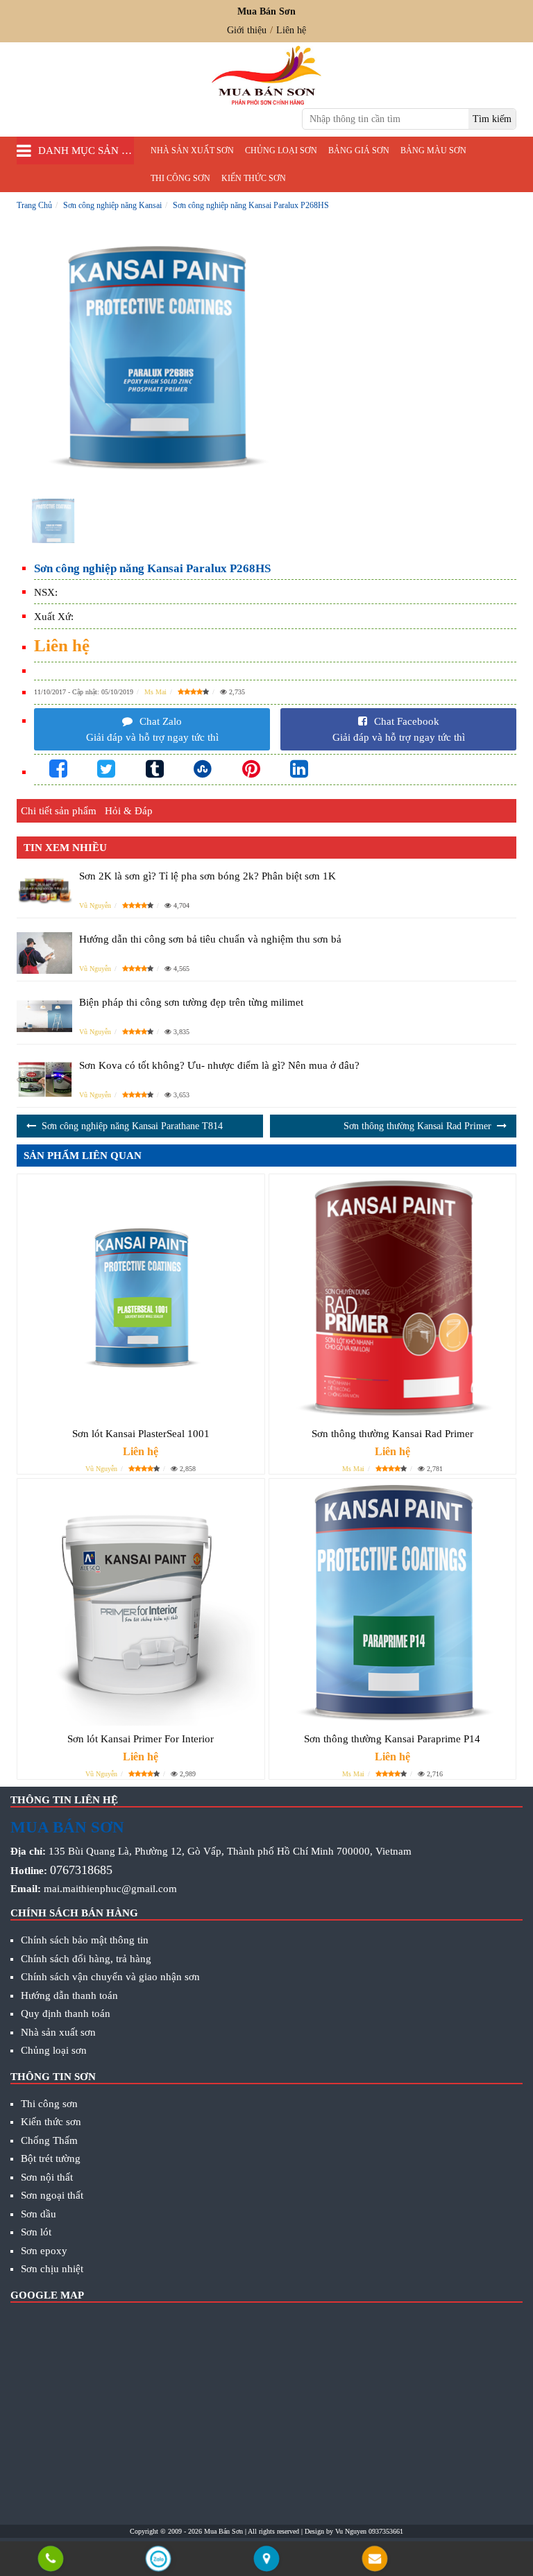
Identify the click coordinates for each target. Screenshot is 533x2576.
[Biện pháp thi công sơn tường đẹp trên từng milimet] (44, 1017)
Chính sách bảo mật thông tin (85, 1940)
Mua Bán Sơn (223, 2531)
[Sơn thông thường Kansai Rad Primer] (393, 1298)
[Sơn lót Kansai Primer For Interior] (141, 1602)
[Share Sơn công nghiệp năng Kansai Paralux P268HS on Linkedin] (299, 770)
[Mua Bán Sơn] (267, 2560)
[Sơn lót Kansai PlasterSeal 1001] (141, 1298)
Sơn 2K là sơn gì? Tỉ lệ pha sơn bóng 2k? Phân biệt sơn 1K (208, 876)
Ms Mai (155, 692)
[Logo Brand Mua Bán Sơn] (266, 75)
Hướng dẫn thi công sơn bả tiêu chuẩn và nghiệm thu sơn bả (210, 939)
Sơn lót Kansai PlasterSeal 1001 (141, 1434)
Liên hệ (291, 30)
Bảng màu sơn (433, 151)
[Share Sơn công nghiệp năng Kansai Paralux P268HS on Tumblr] (155, 770)
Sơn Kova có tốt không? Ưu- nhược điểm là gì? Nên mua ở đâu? (219, 1065)
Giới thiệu (247, 30)
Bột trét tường (51, 2158)
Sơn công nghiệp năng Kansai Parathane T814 (132, 1126)
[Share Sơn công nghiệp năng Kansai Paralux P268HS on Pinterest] (251, 770)
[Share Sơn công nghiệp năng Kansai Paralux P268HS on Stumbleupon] (203, 770)
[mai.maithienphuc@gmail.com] (374, 2560)
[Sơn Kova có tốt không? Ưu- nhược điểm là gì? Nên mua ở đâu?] (44, 1080)
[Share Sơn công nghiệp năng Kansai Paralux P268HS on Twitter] (106, 770)
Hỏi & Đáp (129, 811)
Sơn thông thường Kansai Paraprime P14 (392, 1739)
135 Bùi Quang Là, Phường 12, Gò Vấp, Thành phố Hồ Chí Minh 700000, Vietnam (230, 1851)
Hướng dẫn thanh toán (69, 1995)
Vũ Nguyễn (95, 905)
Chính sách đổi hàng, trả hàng (86, 1959)
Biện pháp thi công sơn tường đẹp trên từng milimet (191, 1002)
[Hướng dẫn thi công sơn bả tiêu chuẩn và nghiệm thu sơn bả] (44, 953)
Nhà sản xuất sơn (192, 151)
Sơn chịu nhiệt (52, 2269)
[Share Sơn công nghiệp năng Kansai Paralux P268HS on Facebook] (58, 770)
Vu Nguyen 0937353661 (369, 2531)
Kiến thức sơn (254, 178)
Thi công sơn (180, 178)
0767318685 (81, 1870)
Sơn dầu (39, 2214)
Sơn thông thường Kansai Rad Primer (417, 1126)
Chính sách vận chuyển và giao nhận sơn (110, 1977)
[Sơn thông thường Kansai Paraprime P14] (393, 1602)
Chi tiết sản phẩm (59, 811)
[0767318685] (50, 2560)
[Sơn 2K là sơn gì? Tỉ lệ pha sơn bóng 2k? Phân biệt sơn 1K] (44, 890)
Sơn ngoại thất (52, 2195)
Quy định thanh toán (66, 2013)
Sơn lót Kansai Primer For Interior (141, 1739)
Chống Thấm (49, 2140)
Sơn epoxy (44, 2251)
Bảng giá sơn (359, 151)
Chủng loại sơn (281, 151)
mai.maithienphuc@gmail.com (110, 1889)
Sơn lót (36, 2232)
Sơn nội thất (47, 2177)
